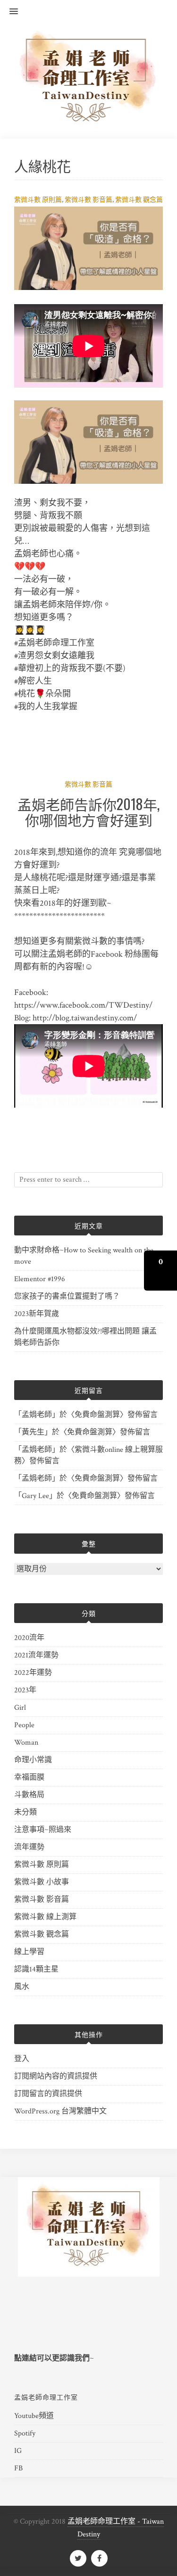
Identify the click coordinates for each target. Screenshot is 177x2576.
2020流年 (29, 1638)
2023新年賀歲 (37, 1314)
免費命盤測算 (97, 1415)
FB (18, 2468)
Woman (26, 1743)
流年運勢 (29, 1847)
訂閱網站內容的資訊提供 (56, 2076)
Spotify (25, 2433)
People (24, 1725)
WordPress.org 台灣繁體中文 (60, 2111)
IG (18, 2451)
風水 (22, 1987)
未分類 (25, 1812)
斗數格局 (29, 1795)
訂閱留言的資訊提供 (48, 2094)
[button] (9, 12)
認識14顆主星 (36, 1969)
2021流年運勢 (36, 1655)
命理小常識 (33, 1760)
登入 (22, 2059)
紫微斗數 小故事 (42, 1882)
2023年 (25, 1690)
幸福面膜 (29, 1777)
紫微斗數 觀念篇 (139, 200)
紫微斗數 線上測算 (45, 1917)
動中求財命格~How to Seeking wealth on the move (84, 1256)
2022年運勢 (33, 1673)
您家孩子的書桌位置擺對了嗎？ (67, 1296)
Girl (20, 1708)
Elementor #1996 (40, 1279)
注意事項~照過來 (43, 1830)
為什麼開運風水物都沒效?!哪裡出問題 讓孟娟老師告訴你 (85, 1337)
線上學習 (29, 1952)
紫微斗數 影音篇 (88, 200)
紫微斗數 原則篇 (38, 200)
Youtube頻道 (34, 2416)
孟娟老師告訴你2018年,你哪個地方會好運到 (88, 812)
